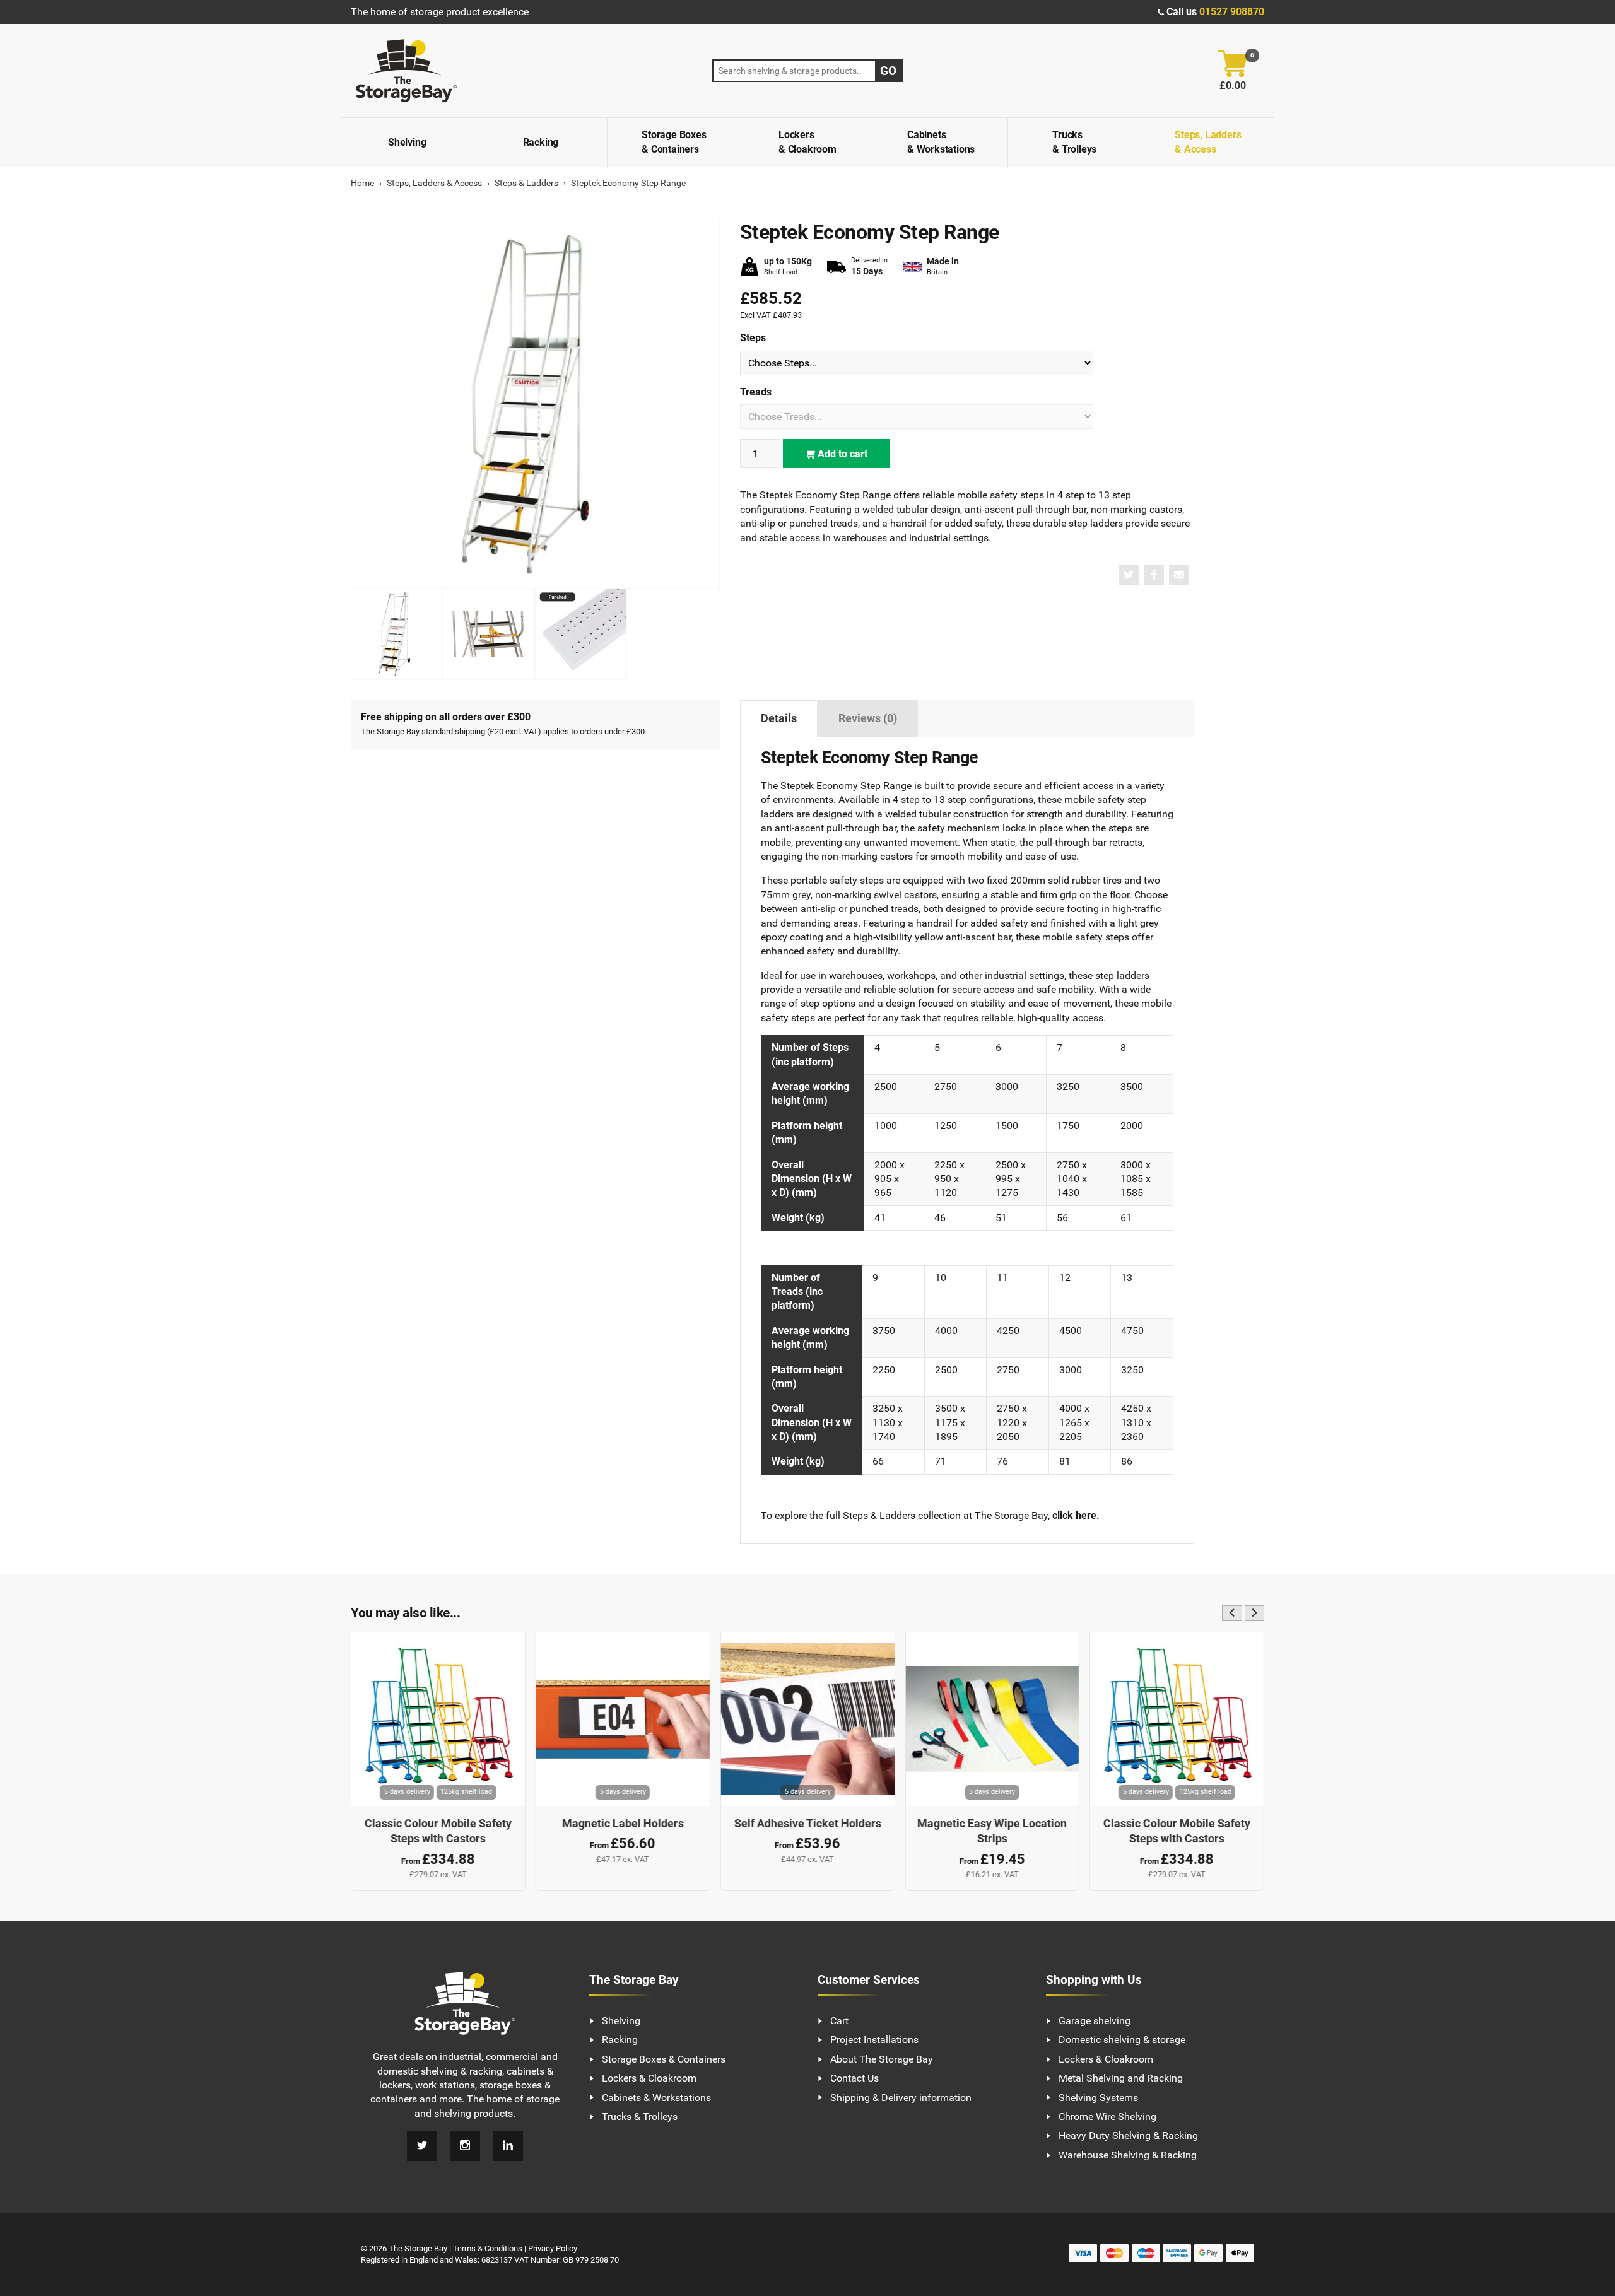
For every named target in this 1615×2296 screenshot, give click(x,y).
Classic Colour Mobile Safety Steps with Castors (438, 1831)
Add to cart (841, 454)
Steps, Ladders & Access (1208, 142)
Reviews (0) (868, 718)
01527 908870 (1232, 12)
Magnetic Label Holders (623, 1823)
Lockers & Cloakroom (807, 142)
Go (888, 71)
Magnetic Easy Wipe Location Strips (992, 1831)
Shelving (407, 142)
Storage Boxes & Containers (674, 142)
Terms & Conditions (488, 2248)
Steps (753, 338)
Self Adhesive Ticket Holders (807, 1823)
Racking (541, 142)
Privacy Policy (553, 2248)
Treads (756, 392)
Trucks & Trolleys (1074, 142)
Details (779, 718)
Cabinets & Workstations (941, 142)
